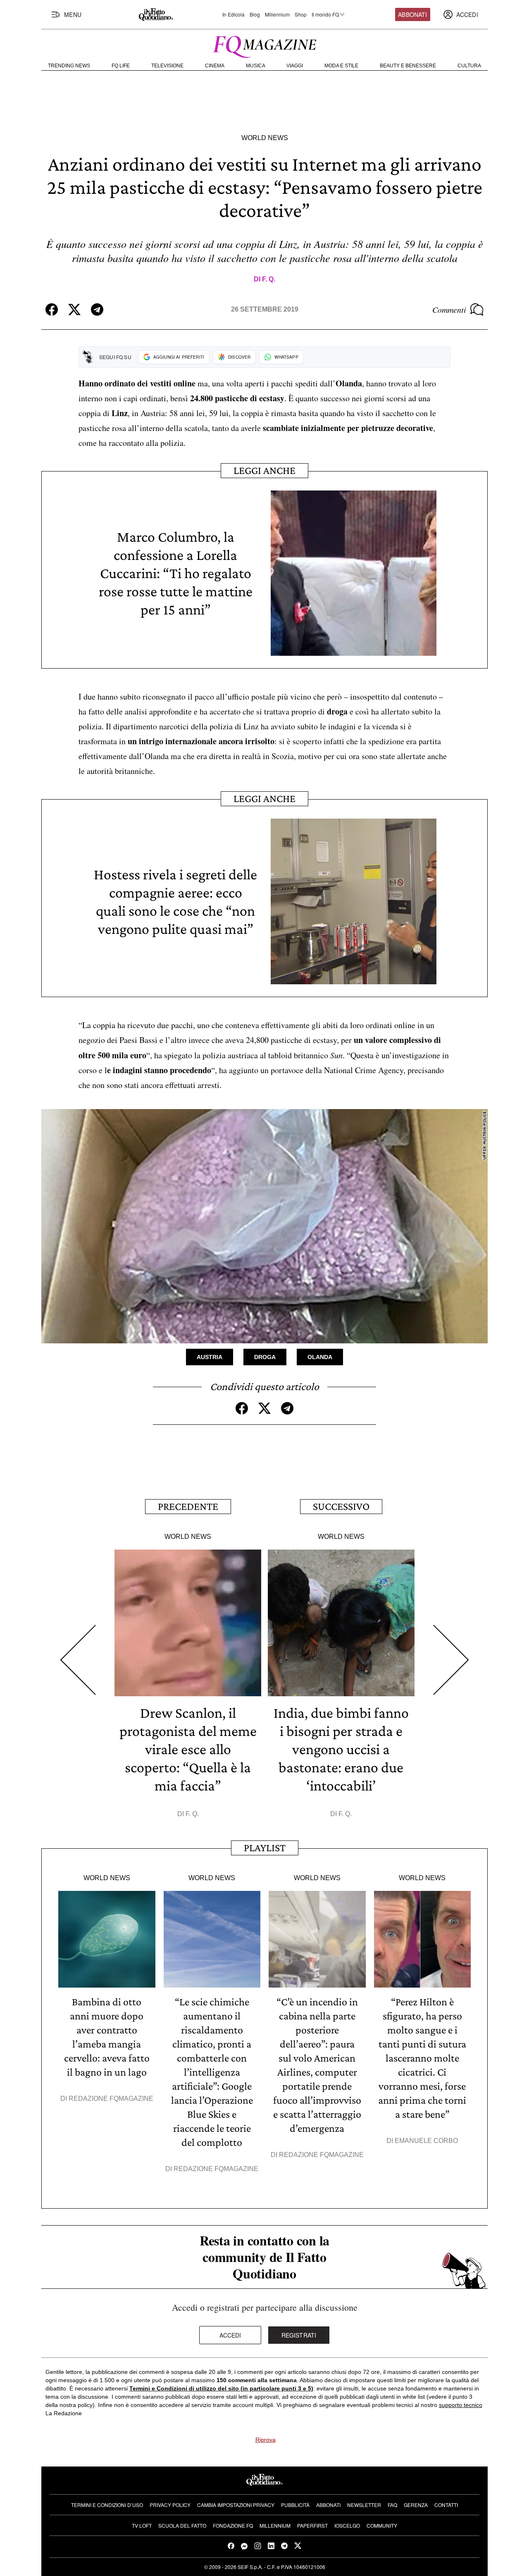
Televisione (167, 66)
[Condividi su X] (74, 310)
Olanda (320, 1357)
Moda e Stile (341, 66)
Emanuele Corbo (426, 2141)
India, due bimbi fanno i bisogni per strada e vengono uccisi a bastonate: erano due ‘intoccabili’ (341, 1749)
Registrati (299, 2335)
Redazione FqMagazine (111, 2099)
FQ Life (121, 66)
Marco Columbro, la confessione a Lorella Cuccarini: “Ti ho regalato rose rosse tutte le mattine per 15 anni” (176, 573)
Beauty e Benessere (408, 66)
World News (265, 138)
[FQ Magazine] (264, 45)
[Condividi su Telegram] (97, 310)
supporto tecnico (461, 2405)
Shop (301, 14)
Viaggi (295, 66)
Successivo (341, 1506)
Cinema (215, 66)
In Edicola (234, 14)
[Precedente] (78, 1660)
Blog (255, 14)
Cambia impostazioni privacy (236, 2505)
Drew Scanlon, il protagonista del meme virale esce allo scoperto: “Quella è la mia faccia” (188, 1749)
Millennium (277, 14)
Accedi (230, 2335)
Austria (210, 1357)
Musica (256, 66)
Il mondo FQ (325, 14)
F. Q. (269, 279)
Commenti (449, 310)
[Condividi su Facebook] (52, 310)
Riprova (266, 2440)
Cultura (469, 66)
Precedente (188, 1506)
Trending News (69, 66)
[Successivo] (451, 1660)
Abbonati (412, 14)
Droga (265, 1357)
